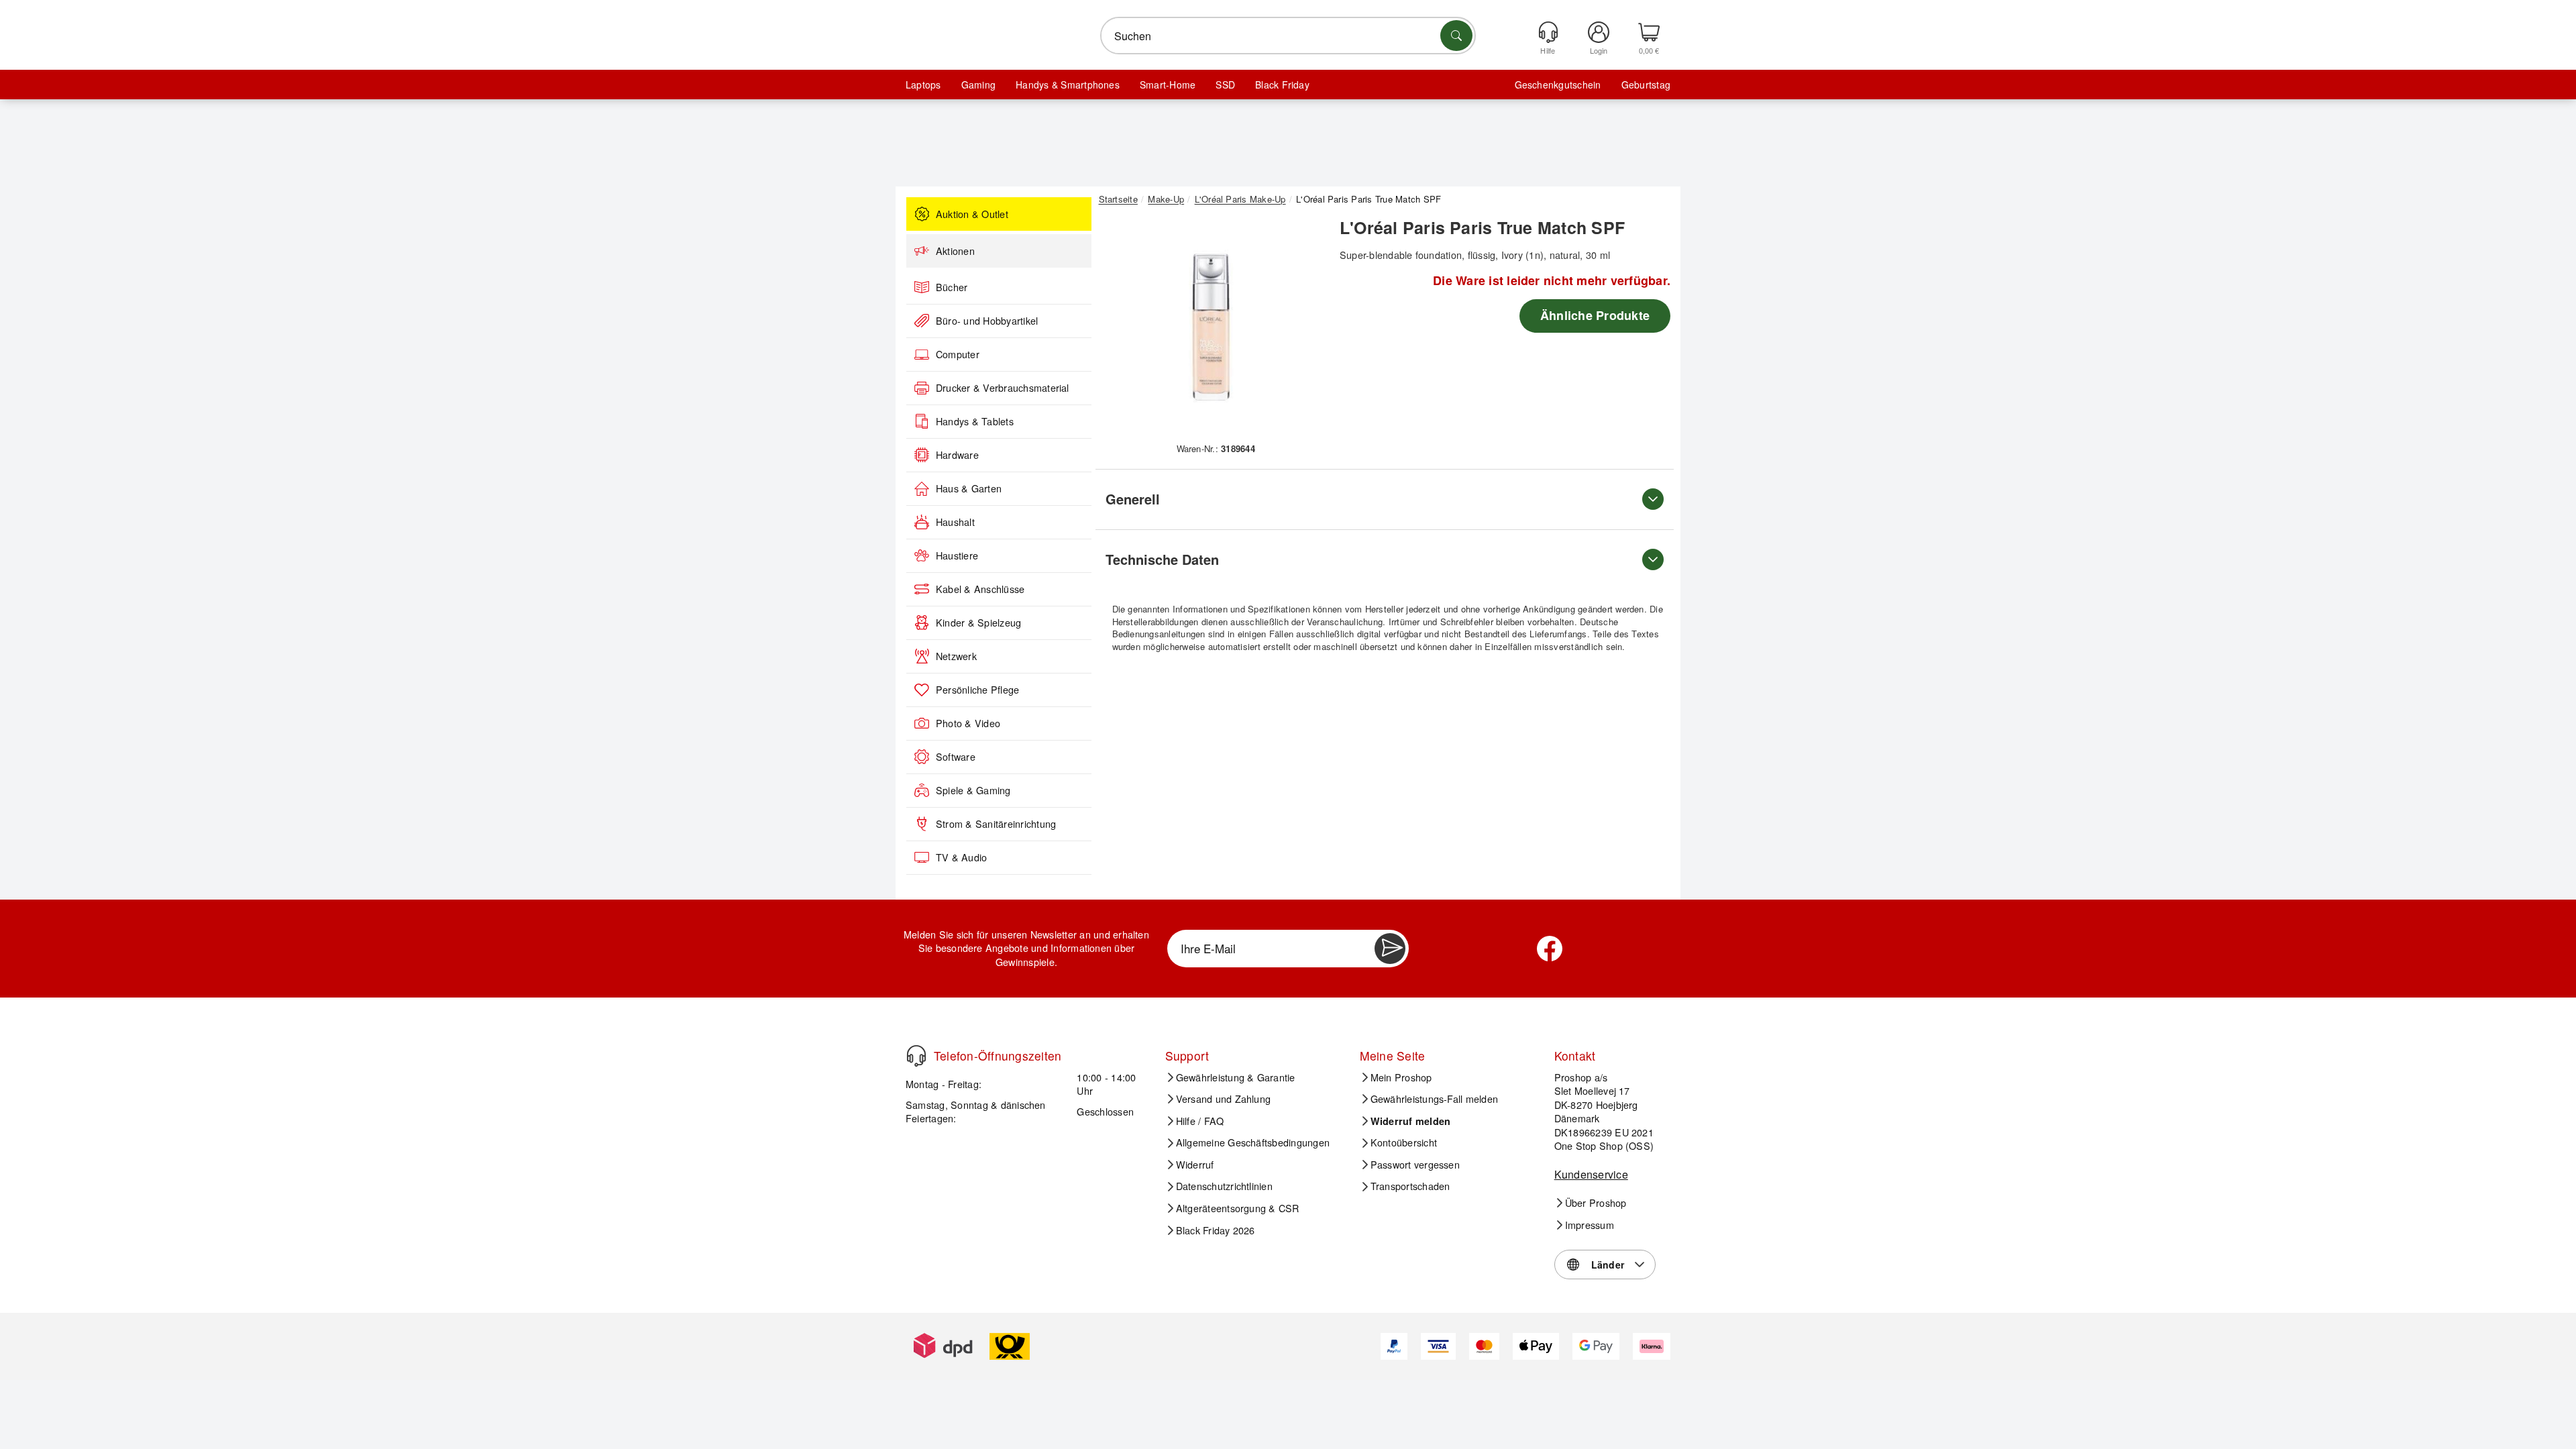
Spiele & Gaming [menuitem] (973, 790)
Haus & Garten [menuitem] (969, 488)
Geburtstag (1646, 85)
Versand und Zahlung (1224, 1099)
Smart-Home (1168, 85)
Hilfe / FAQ (1200, 1121)
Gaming (978, 85)
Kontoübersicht (1404, 1142)
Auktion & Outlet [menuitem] (972, 214)
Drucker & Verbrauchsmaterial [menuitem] (1003, 388)
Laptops (923, 85)
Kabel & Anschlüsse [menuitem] (980, 589)
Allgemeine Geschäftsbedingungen (1253, 1142)
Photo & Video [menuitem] (968, 723)
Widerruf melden (1411, 1121)
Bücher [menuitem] (952, 287)
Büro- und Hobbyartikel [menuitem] (987, 321)
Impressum (1590, 1225)
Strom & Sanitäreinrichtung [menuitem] (996, 824)
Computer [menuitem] (958, 354)
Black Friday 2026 (1216, 1230)
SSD (1225, 85)
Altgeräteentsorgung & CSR (1238, 1208)
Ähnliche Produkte (1595, 315)
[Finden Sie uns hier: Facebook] (1550, 949)
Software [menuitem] (956, 757)
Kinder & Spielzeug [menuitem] (978, 623)
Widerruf (1195, 1165)
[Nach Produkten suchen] (1456, 36)
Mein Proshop (1401, 1077)
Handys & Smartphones (1068, 85)
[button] (1211, 327)
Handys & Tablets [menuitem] (975, 421)
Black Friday (1282, 85)
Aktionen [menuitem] (955, 251)
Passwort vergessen (1415, 1165)
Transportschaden (1410, 1186)
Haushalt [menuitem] (955, 522)
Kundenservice (1591, 1174)
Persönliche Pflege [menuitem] (977, 690)
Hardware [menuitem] (957, 455)
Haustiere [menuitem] (957, 555)
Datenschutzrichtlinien (1224, 1186)
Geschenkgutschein (1558, 85)
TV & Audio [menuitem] (961, 857)
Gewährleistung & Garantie (1236, 1077)
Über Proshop (1596, 1203)
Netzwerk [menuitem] (956, 656)
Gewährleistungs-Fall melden (1434, 1099)
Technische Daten (1162, 559)
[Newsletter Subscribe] (1390, 949)
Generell (1133, 499)
